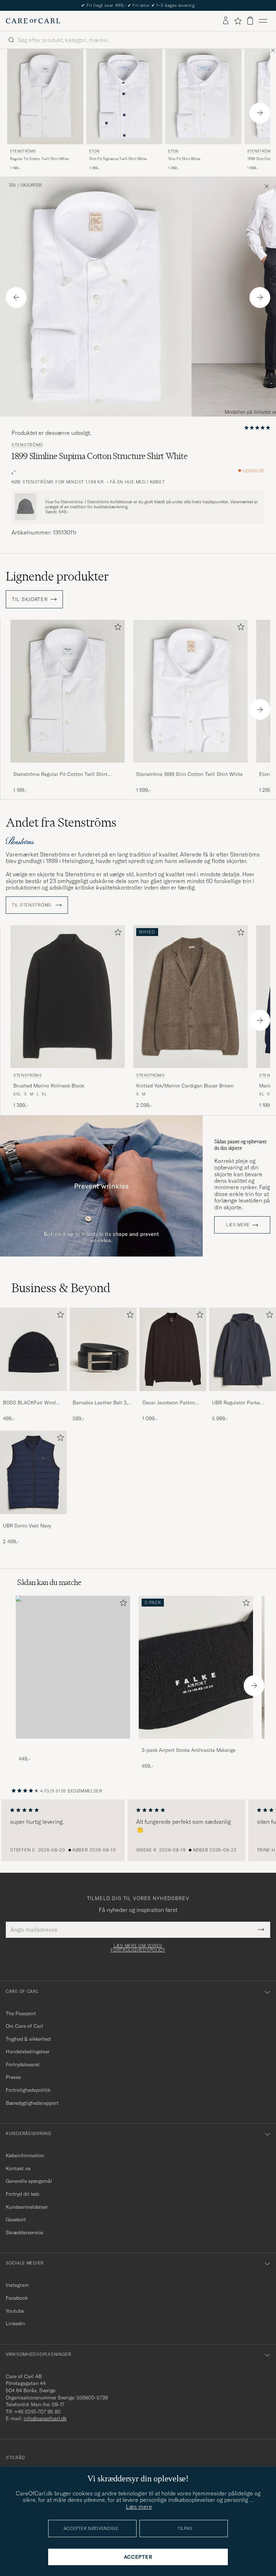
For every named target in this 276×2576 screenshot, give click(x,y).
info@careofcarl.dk (45, 2418)
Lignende (57, 576)
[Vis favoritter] (238, 21)
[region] (138, 1830)
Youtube (15, 2311)
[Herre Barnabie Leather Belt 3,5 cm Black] (103, 1349)
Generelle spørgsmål (29, 2181)
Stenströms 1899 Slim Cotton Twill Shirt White (189, 774)
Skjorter (31, 185)
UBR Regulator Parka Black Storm (236, 1403)
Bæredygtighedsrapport (32, 2103)
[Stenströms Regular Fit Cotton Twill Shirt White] (68, 767)
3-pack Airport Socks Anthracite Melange (188, 1750)
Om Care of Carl (24, 2026)
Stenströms (23, 151)
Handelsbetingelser (28, 2052)
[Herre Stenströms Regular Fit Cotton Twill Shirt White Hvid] (45, 97)
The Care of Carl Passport (138, 5)
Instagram (17, 2285)
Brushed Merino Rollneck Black (49, 1086)
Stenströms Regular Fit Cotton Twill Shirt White (60, 774)
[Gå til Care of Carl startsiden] (33, 21)
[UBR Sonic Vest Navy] (33, 1519)
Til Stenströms (32, 905)
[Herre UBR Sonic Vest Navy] (33, 1472)
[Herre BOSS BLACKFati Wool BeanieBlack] (33, 1349)
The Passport (21, 2013)
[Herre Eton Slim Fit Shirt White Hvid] (203, 97)
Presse (13, 2077)
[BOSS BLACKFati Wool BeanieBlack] (33, 1396)
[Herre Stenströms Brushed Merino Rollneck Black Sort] (68, 997)
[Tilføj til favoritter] (116, 628)
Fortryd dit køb (22, 2194)
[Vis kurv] (250, 21)
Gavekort (16, 2220)
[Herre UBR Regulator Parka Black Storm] (243, 1349)
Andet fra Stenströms (61, 822)
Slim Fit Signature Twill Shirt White (118, 159)
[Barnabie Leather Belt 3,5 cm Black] (103, 1396)
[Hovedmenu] (263, 21)
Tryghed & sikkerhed (28, 2039)
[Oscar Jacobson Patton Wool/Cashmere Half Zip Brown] (173, 1396)
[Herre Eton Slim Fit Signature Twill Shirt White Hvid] (124, 97)
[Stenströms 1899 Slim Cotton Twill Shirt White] (190, 767)
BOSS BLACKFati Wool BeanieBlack (29, 1403)
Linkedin (15, 2323)
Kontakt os (18, 2168)
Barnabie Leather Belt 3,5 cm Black (102, 1403)
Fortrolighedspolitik (28, 2090)
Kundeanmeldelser (27, 2207)
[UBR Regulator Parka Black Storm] (243, 1396)
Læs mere (238, 1225)
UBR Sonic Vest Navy (27, 1526)
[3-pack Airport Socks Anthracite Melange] (196, 1743)
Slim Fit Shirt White (184, 159)
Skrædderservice (24, 2232)
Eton (94, 151)
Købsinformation (25, 2155)
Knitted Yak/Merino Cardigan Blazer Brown (185, 1086)
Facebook (17, 2298)
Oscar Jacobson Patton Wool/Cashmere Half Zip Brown (171, 1403)
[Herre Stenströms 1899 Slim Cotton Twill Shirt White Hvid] (190, 691)
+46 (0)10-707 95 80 (38, 2412)
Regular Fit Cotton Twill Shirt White (39, 159)
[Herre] (73, 1667)
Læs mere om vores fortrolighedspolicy (138, 1948)
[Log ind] (226, 21)
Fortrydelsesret (23, 2064)
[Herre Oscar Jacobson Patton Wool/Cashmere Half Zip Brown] (173, 1349)
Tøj (12, 185)
